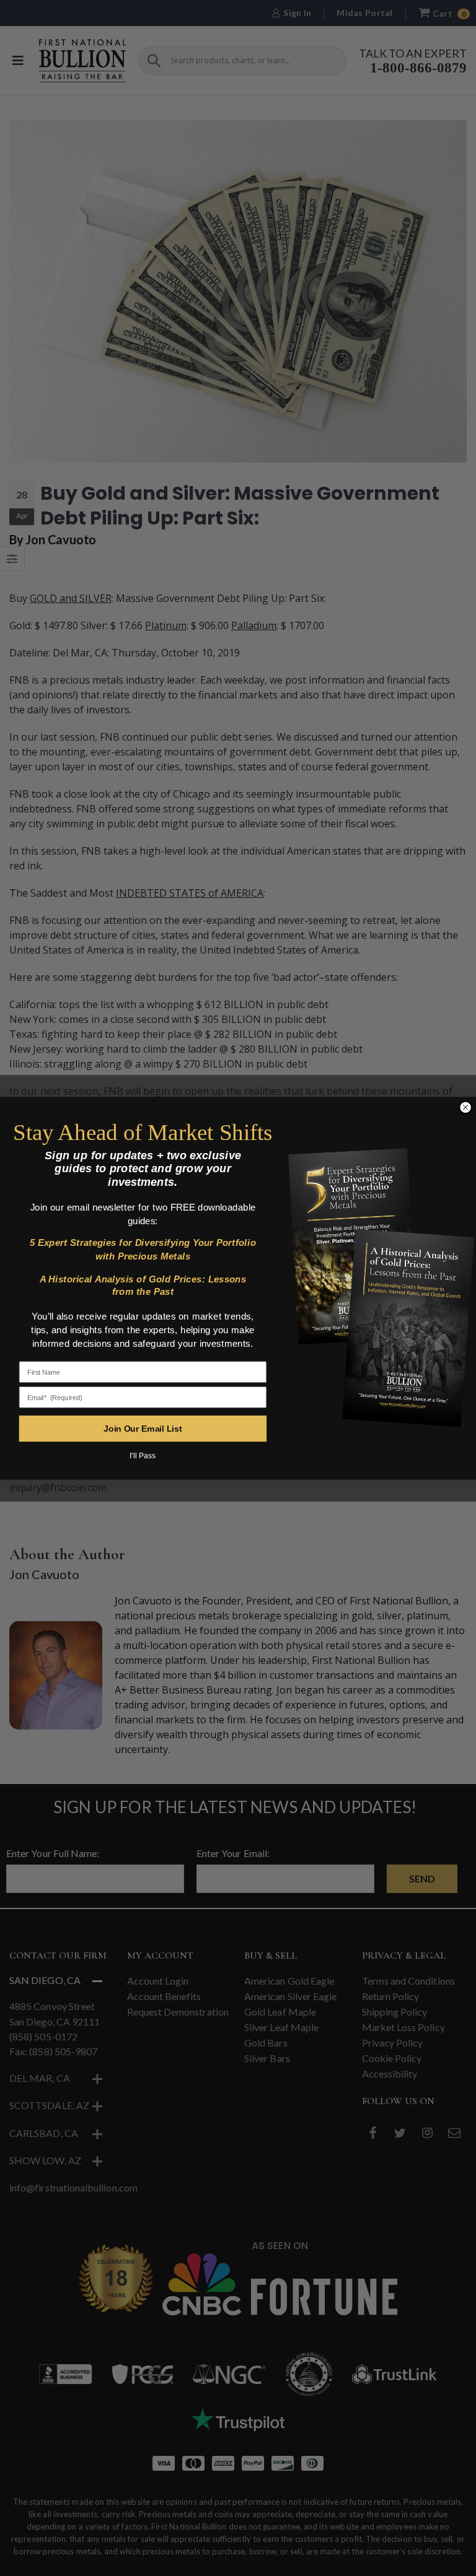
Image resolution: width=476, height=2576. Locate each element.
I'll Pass (143, 1456)
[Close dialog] (465, 1107)
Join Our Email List (143, 1428)
